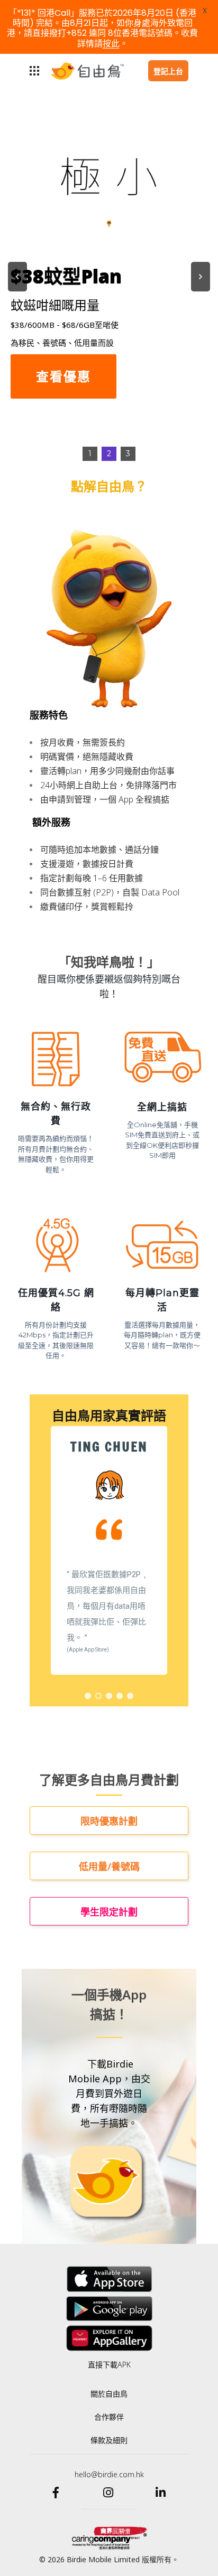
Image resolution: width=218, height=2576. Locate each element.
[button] (17, 277)
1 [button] (90, 454)
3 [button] (128, 454)
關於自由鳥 (109, 2394)
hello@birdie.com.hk (109, 2474)
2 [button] (109, 454)
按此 (111, 44)
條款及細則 (109, 2440)
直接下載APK (109, 2365)
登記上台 (168, 71)
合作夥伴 (109, 2417)
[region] (109, 277)
